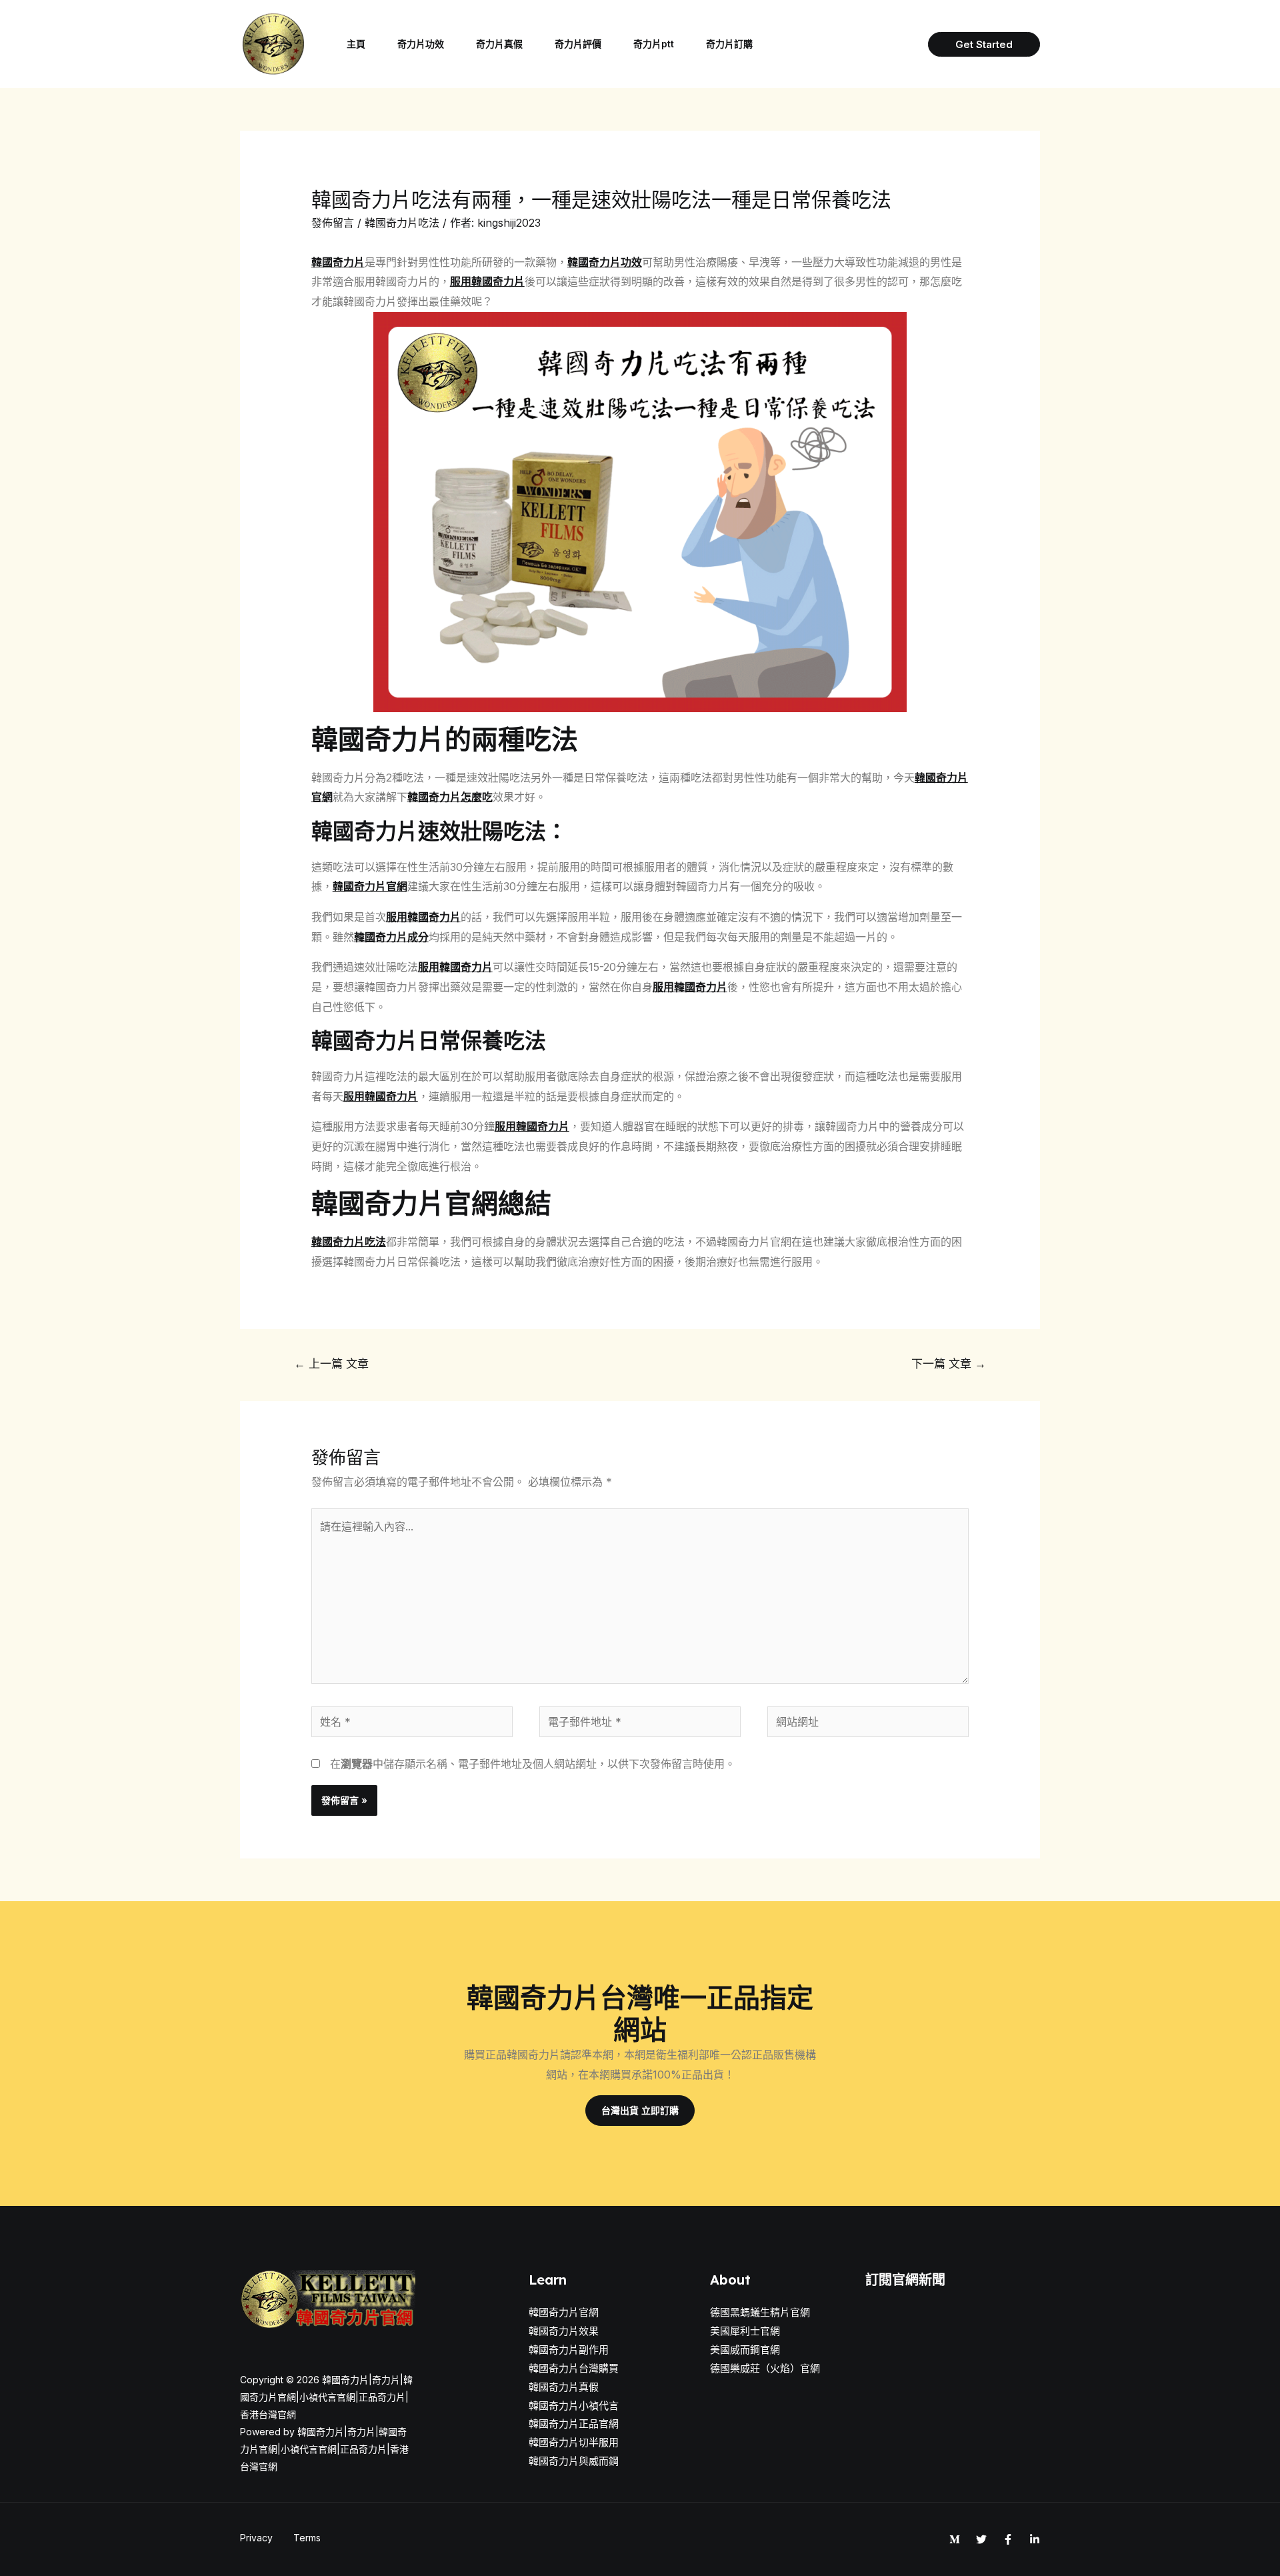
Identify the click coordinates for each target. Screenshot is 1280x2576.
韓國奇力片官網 (370, 886)
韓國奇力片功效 (605, 262)
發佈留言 (333, 223)
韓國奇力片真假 (564, 2387)
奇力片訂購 (729, 44)
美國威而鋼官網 (745, 2350)
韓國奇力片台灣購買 (574, 2368)
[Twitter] (981, 2539)
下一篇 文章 (949, 1363)
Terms (307, 2538)
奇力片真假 (499, 44)
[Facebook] (1008, 2539)
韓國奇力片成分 (391, 937)
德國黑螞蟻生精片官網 (760, 2312)
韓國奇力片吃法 (402, 223)
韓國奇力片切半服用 (574, 2442)
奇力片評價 (578, 44)
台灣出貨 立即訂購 (640, 2110)
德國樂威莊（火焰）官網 (765, 2368)
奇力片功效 (421, 44)
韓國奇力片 (338, 262)
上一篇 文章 (331, 1363)
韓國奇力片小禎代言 (574, 2406)
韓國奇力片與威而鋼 (574, 2461)
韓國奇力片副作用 (569, 2350)
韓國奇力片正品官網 (574, 2424)
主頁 (356, 44)
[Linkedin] (1035, 2539)
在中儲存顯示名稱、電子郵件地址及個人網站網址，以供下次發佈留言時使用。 (533, 1764)
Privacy (256, 2538)
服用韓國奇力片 (487, 281)
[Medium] (955, 2539)
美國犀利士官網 (745, 2331)
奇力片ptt (654, 44)
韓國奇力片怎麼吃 (450, 797)
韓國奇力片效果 (564, 2331)
